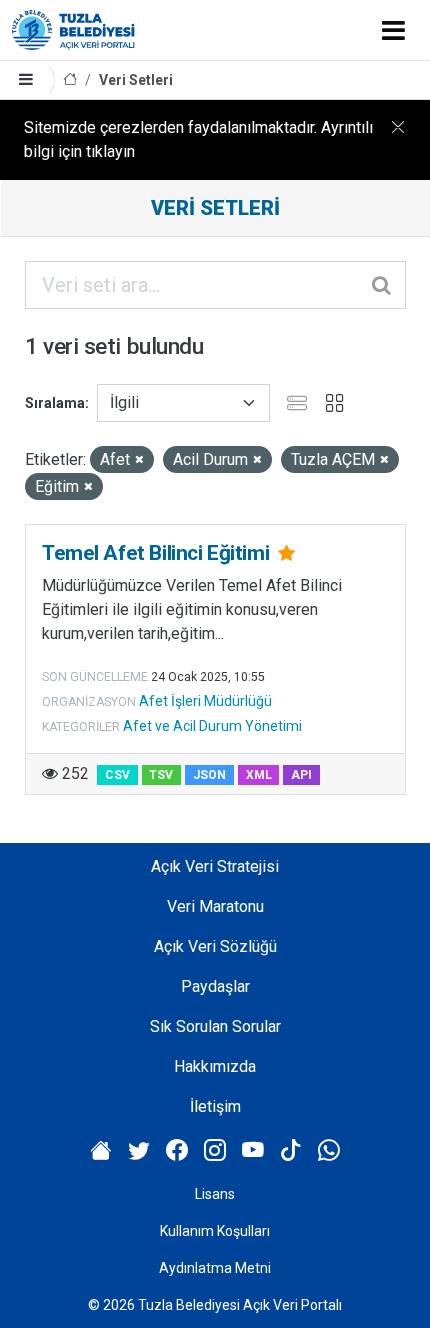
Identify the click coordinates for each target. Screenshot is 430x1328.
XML (259, 775)
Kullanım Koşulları (215, 1231)
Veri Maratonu (215, 906)
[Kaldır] (139, 460)
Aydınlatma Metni (215, 1268)
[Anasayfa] (70, 80)
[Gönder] (383, 285)
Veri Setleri (136, 80)
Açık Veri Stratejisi (215, 866)
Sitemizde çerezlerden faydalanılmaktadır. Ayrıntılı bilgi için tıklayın (198, 139)
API (301, 775)
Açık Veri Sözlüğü (215, 946)
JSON (209, 775)
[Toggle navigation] (393, 30)
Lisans (215, 1194)
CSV (117, 775)
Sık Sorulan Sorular (215, 1026)
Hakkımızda (215, 1066)
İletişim (215, 1106)
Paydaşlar (215, 986)
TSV (161, 775)
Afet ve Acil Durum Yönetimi (212, 726)
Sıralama (55, 403)
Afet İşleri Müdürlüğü (205, 701)
